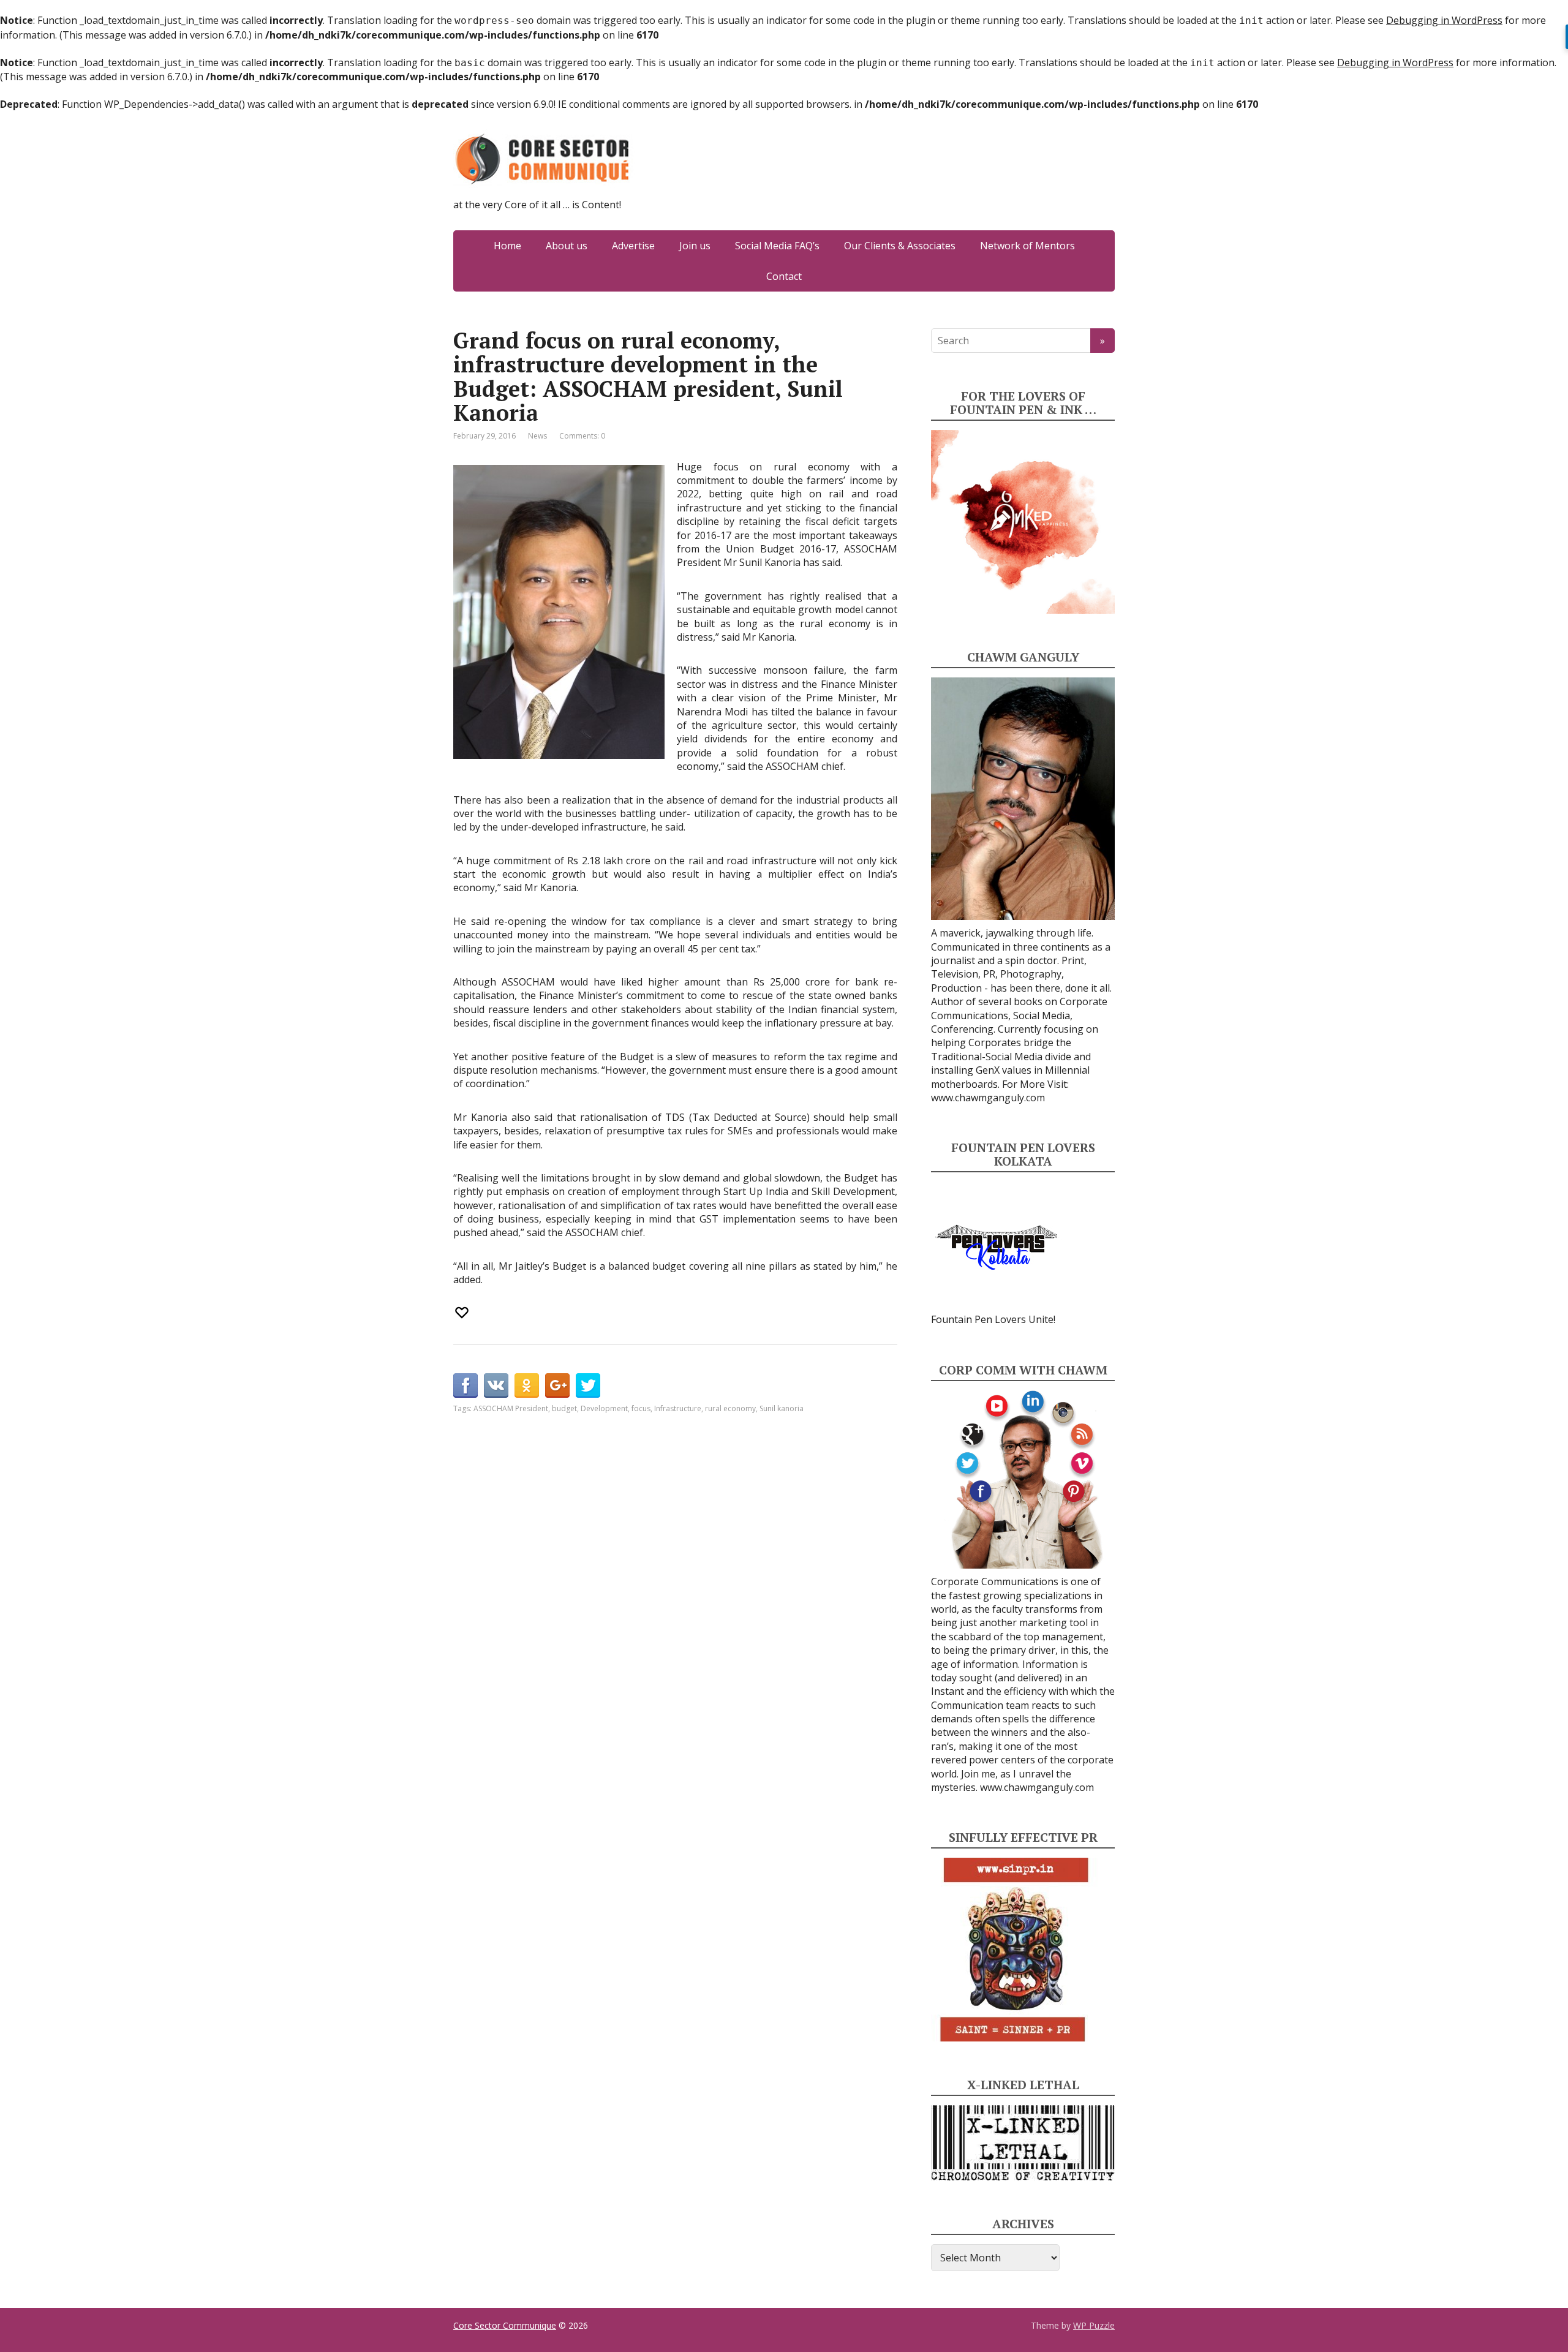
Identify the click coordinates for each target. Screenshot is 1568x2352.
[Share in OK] (527, 1385)
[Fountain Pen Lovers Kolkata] (997, 1246)
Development (604, 1408)
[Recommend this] (463, 1313)
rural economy (730, 1408)
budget (564, 1408)
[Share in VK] (496, 1385)
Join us (695, 246)
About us (567, 246)
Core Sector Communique (505, 2325)
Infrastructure (678, 1408)
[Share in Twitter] (588, 1385)
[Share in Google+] (557, 1385)
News (537, 436)
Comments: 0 (582, 436)
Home (507, 246)
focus (641, 1408)
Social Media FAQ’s (777, 246)
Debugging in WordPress (1444, 20)
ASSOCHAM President (511, 1408)
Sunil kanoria (782, 1408)
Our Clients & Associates (900, 246)
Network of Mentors (1027, 246)
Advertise (633, 246)
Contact (784, 276)
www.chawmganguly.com (988, 1098)
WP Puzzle (1094, 2325)
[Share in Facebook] (466, 1385)
